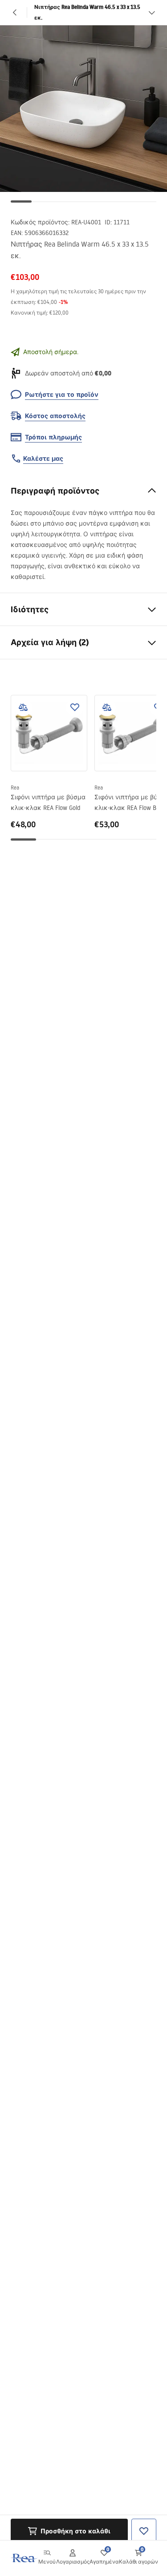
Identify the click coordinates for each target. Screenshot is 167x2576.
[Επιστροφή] (15, 12)
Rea (15, 788)
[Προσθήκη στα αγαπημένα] (75, 707)
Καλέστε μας (43, 459)
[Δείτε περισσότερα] (152, 12)
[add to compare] (23, 707)
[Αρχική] (24, 2558)
